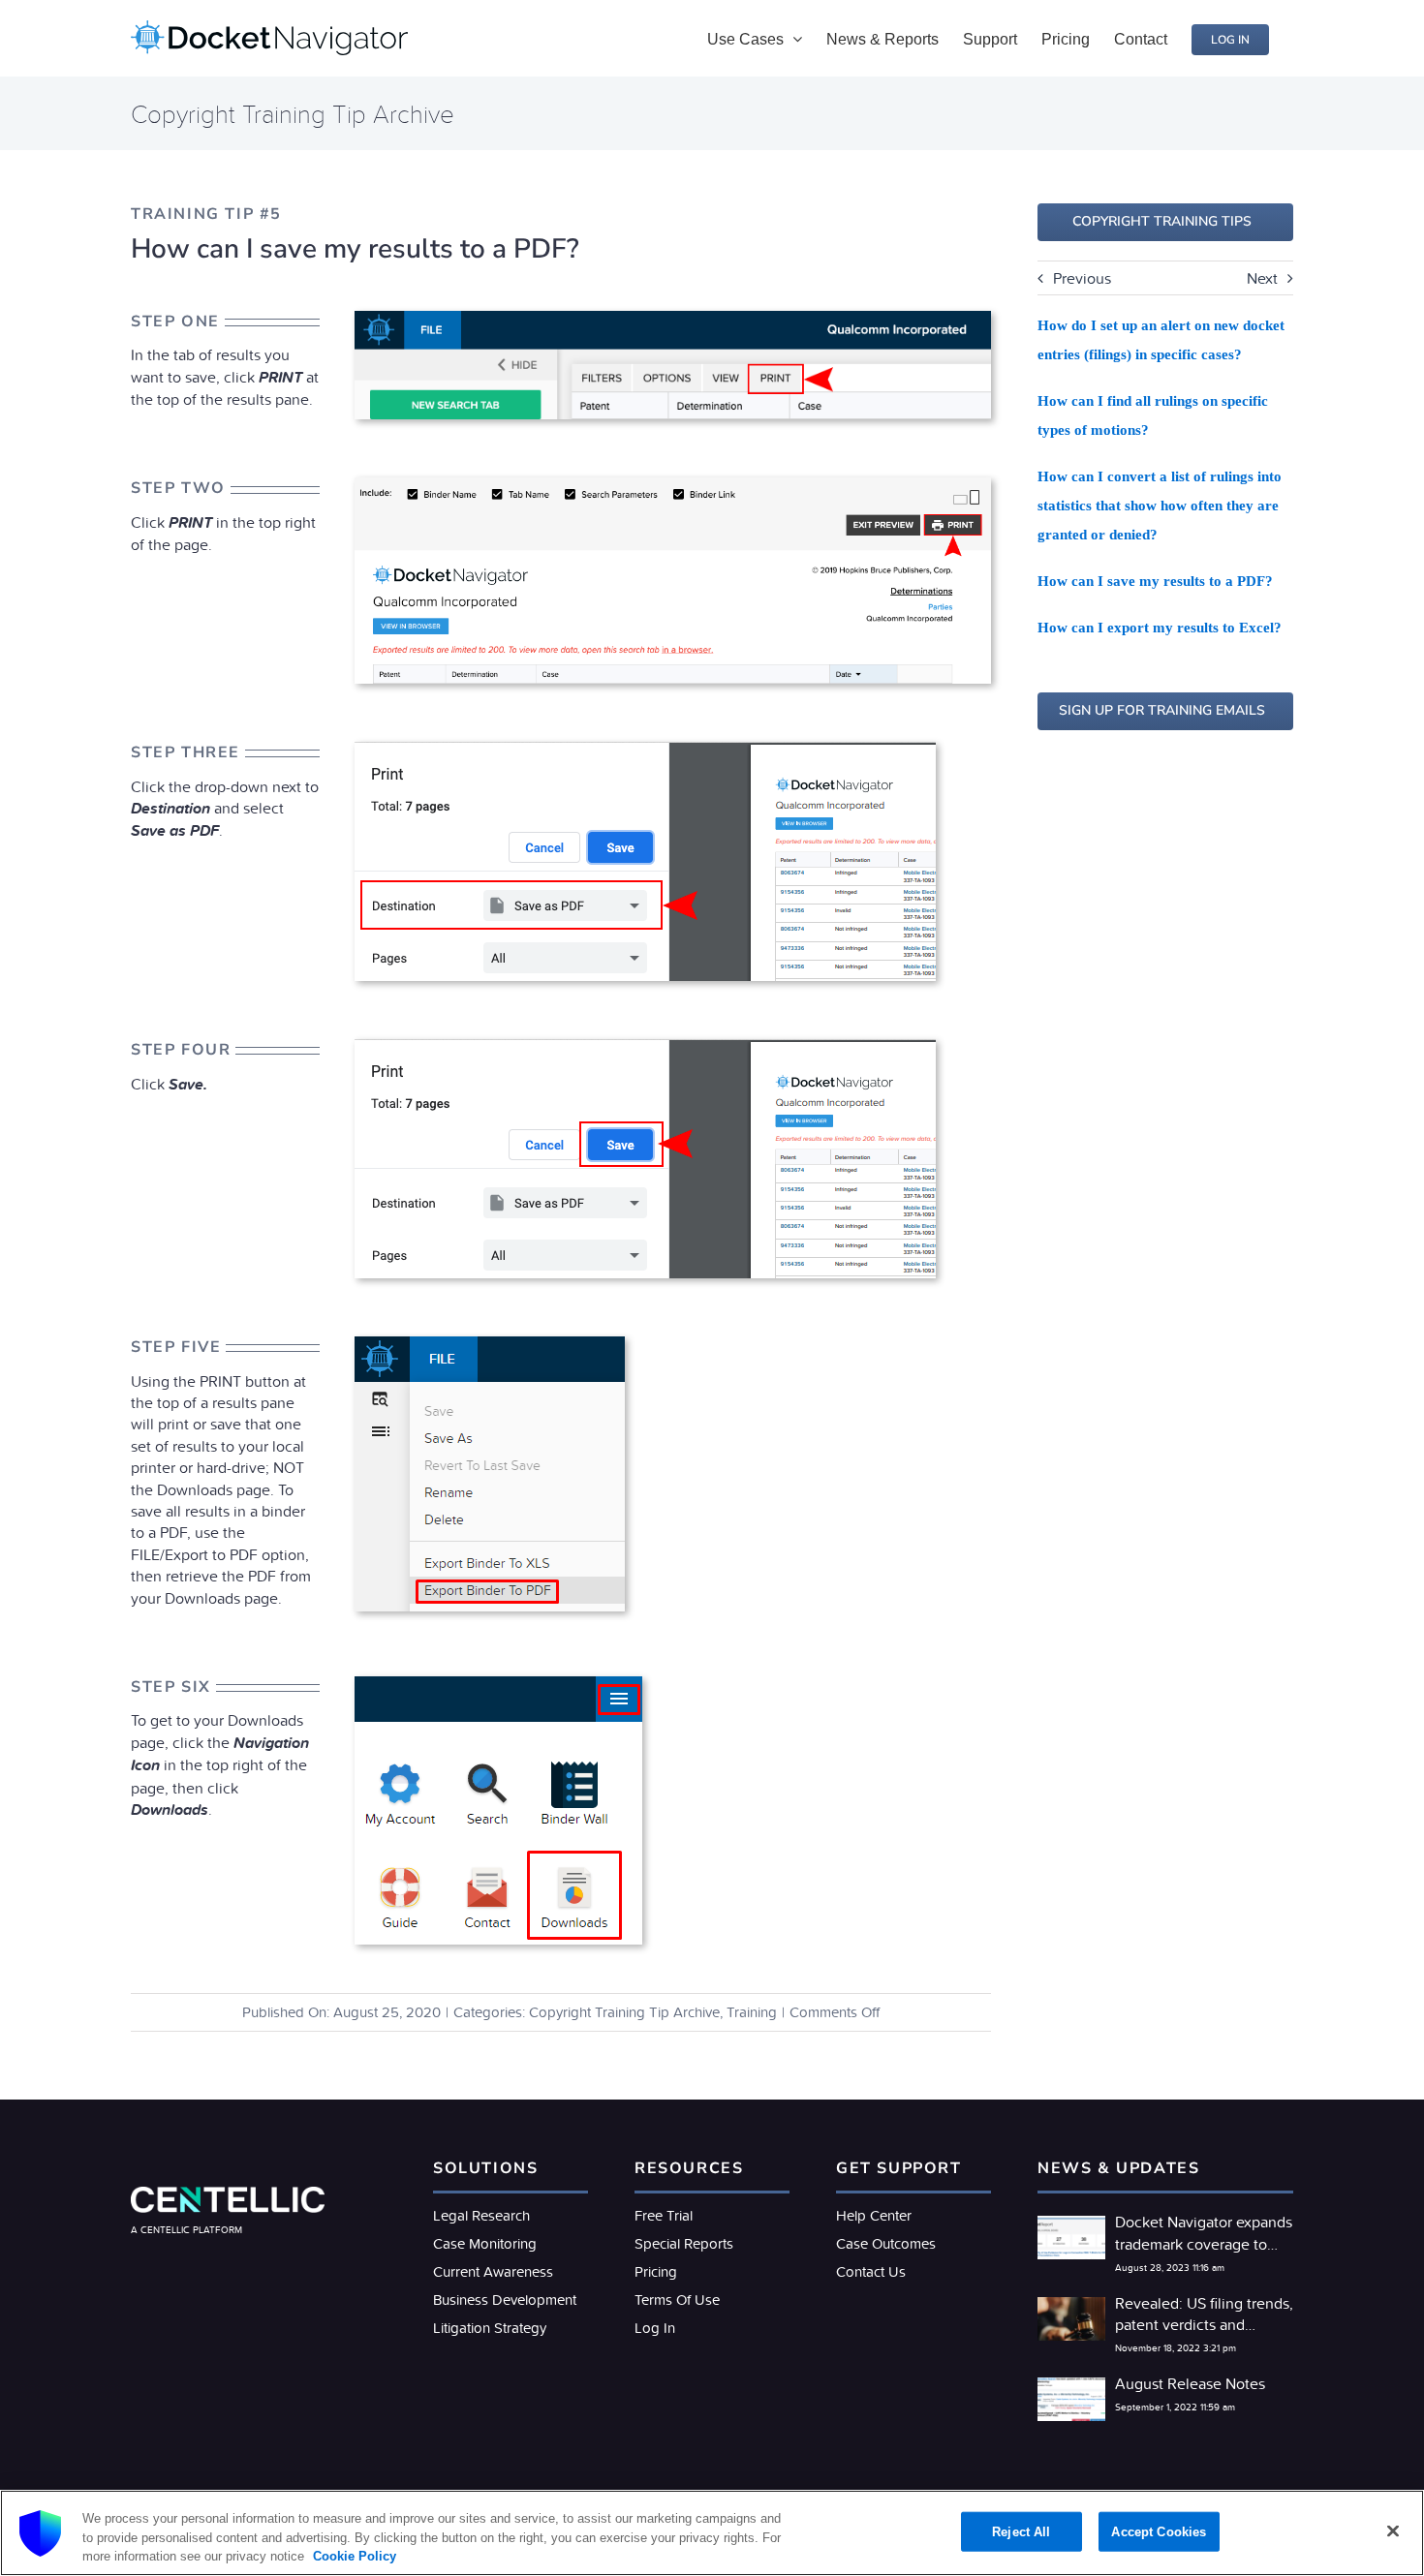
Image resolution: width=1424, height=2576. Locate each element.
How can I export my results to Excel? (1160, 628)
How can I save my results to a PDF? (1155, 581)
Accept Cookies (1159, 2531)
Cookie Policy (353, 2556)
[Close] (1393, 2530)
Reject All (1021, 2531)
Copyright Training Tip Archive (624, 2012)
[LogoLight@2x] (228, 2194)
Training (752, 2012)
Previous (1082, 278)
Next (1262, 278)
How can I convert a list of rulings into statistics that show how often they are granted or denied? (1160, 506)
